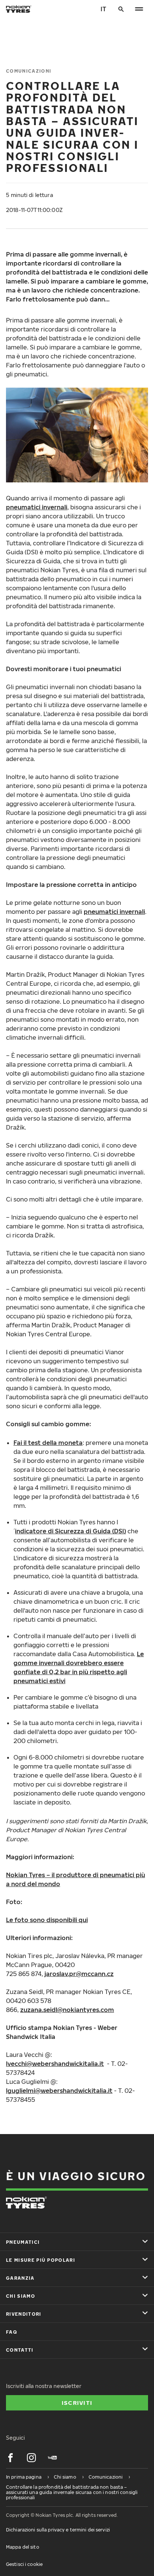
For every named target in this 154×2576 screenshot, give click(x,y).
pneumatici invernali (37, 507)
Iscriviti (77, 2403)
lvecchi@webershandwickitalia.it (55, 2064)
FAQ (12, 2332)
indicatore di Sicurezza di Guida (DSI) (70, 1531)
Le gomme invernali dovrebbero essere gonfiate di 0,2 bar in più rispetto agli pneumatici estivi (79, 1667)
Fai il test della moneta (48, 1443)
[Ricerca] (121, 9)
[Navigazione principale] (139, 9)
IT (103, 9)
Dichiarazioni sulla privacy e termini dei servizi (58, 2530)
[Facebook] (10, 2458)
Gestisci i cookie (24, 2564)
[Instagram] (31, 2458)
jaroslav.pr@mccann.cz (79, 1974)
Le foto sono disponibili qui (47, 1920)
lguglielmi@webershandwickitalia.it (59, 2091)
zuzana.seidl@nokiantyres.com (67, 2010)
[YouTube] (52, 2458)
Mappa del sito (23, 2547)
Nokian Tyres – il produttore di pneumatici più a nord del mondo (76, 1879)
